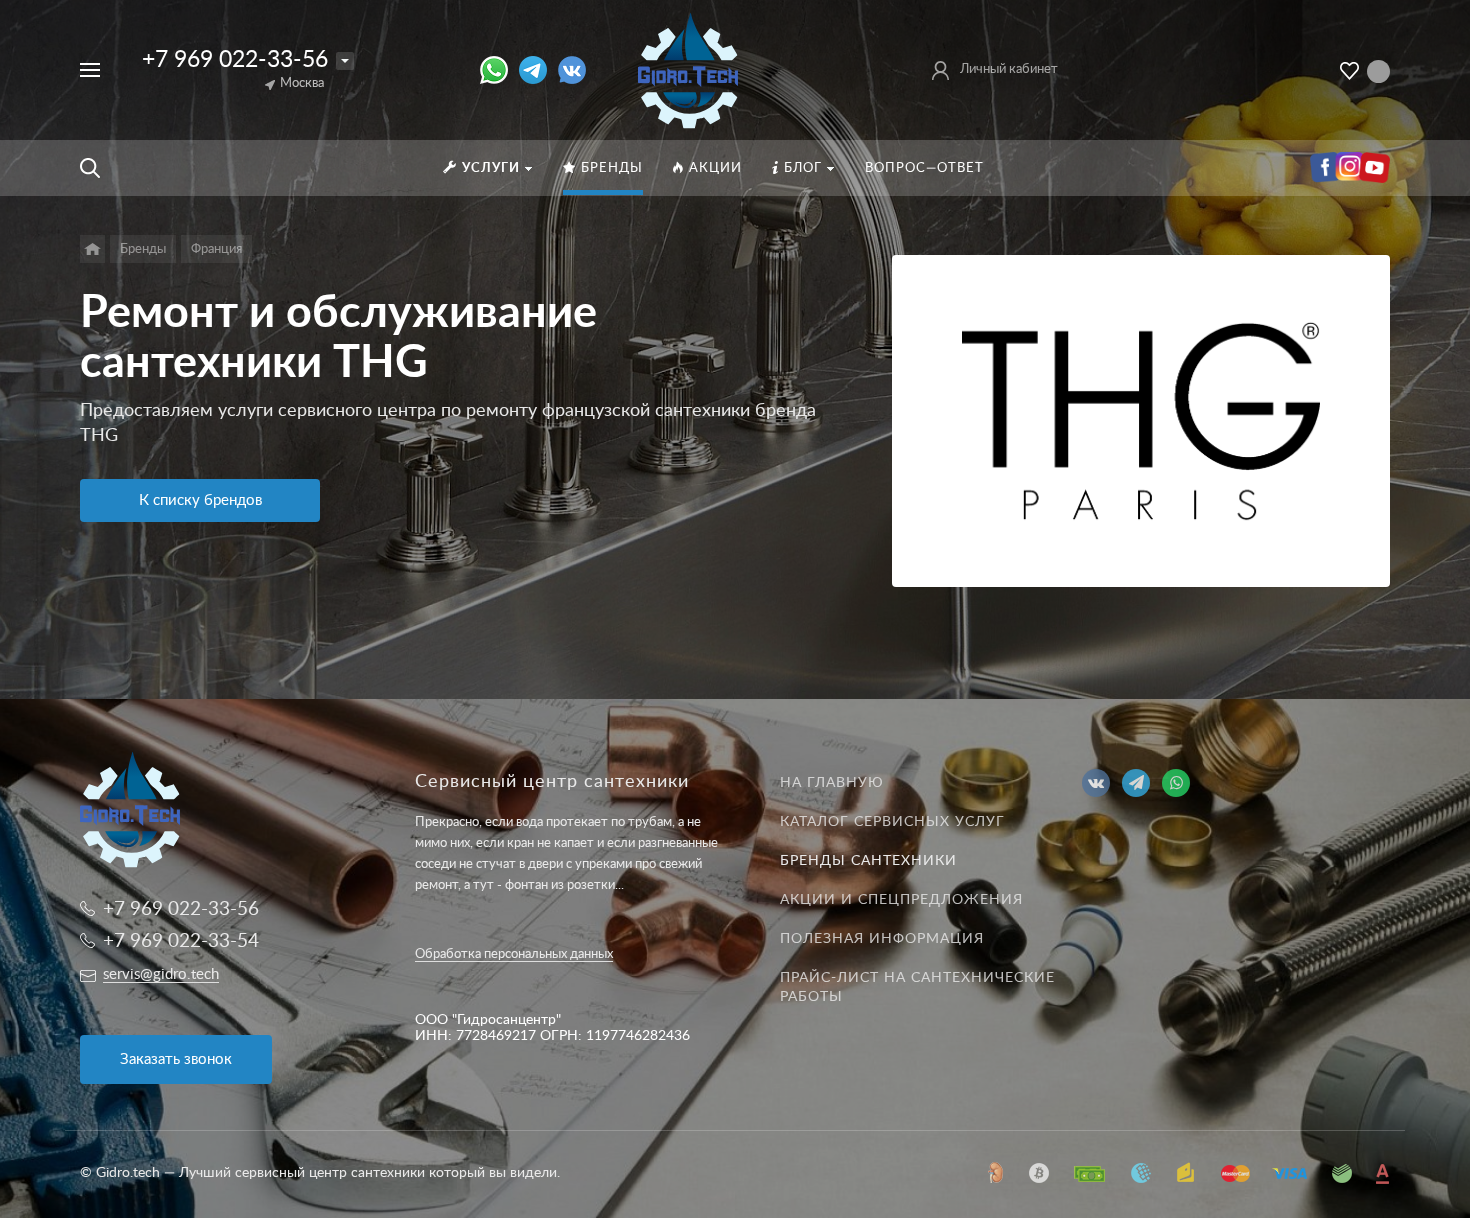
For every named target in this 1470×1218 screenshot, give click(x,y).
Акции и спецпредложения (901, 900)
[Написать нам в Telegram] (538, 70)
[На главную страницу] (689, 69)
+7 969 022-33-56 (235, 59)
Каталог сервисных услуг (892, 822)
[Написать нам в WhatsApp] (499, 70)
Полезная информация (882, 939)
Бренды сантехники (868, 861)
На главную (832, 783)
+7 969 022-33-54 (181, 941)
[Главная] (92, 249)
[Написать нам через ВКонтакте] (572, 70)
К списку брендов (200, 500)
